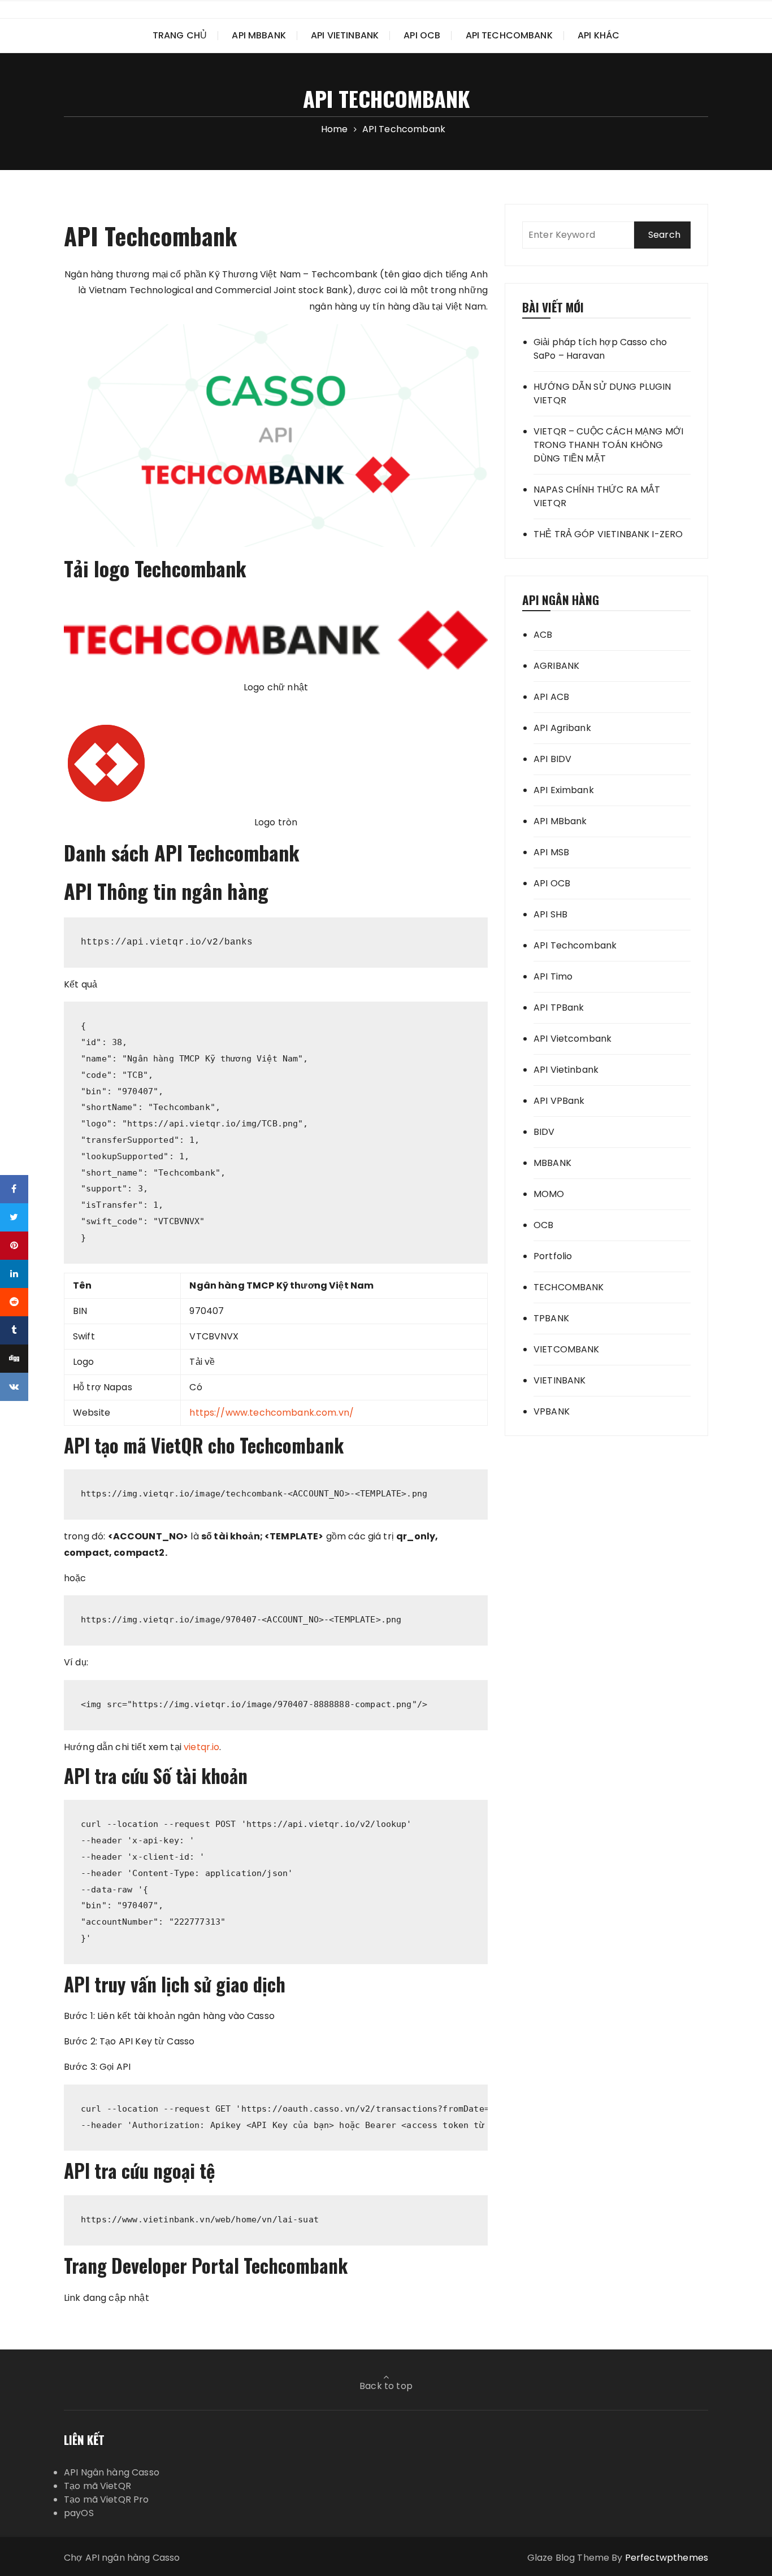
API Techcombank (509, 35)
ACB (543, 635)
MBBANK (552, 1163)
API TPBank (559, 1008)
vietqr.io (201, 1747)
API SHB (550, 914)
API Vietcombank (573, 1039)
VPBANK (552, 1411)
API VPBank (559, 1101)
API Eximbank (564, 790)
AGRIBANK (556, 666)
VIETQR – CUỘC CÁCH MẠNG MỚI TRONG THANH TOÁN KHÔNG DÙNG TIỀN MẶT (608, 445)
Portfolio (553, 1256)
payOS (79, 2513)
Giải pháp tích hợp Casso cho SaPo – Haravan (600, 349)
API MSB (551, 852)
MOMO (549, 1194)
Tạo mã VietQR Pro (107, 2499)
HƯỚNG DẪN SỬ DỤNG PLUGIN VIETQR (602, 393)
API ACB (551, 697)
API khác (598, 35)
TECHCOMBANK (569, 1287)
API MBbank (259, 35)
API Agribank (562, 728)
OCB (543, 1225)
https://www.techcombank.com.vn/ (272, 1413)
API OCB (422, 35)
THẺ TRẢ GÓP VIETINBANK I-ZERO (608, 534)
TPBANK (551, 1318)
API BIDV (552, 759)
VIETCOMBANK (567, 1349)
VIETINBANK (560, 1380)
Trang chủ (180, 35)
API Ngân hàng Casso (112, 2472)
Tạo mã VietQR (97, 2486)
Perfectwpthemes (667, 2558)
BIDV (544, 1132)
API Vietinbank (345, 35)
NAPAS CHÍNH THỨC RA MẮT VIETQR (597, 496)
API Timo (553, 976)
